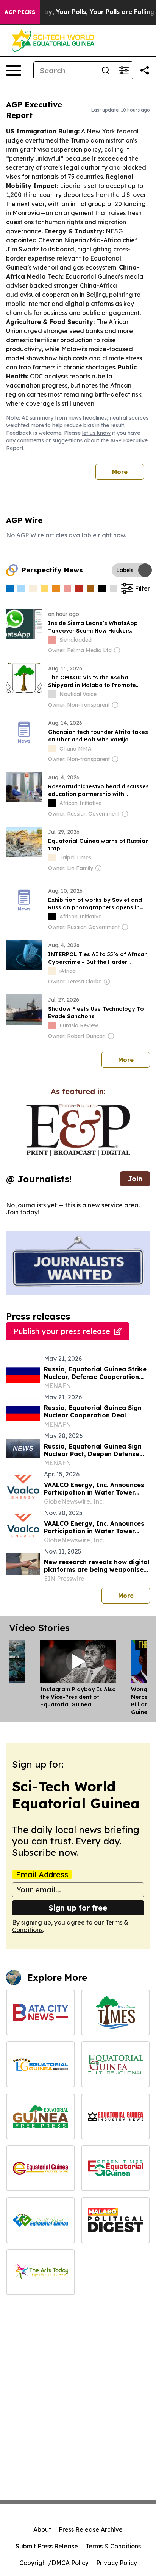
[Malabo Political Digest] (115, 2220)
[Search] (106, 70)
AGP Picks (20, 12)
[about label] (52, 640)
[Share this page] (145, 70)
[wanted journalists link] (78, 1130)
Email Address (42, 1875)
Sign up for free (78, 1908)
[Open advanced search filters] (124, 70)
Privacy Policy (117, 2563)
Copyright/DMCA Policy (54, 2563)
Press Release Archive (91, 2529)
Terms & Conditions (113, 2546)
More (120, 472)
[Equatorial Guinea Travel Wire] (41, 2168)
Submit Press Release (47, 2546)
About (42, 2529)
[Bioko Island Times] (115, 2012)
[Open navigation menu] (14, 70)
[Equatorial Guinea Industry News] (115, 2116)
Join (135, 1179)
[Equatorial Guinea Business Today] (41, 2064)
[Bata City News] (41, 2012)
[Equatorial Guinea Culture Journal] (115, 2064)
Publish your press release (62, 1331)
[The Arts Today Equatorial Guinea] (41, 2272)
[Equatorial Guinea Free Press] (41, 2116)
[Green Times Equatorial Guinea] (115, 2168)
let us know (96, 433)
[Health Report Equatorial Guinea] (41, 2220)
